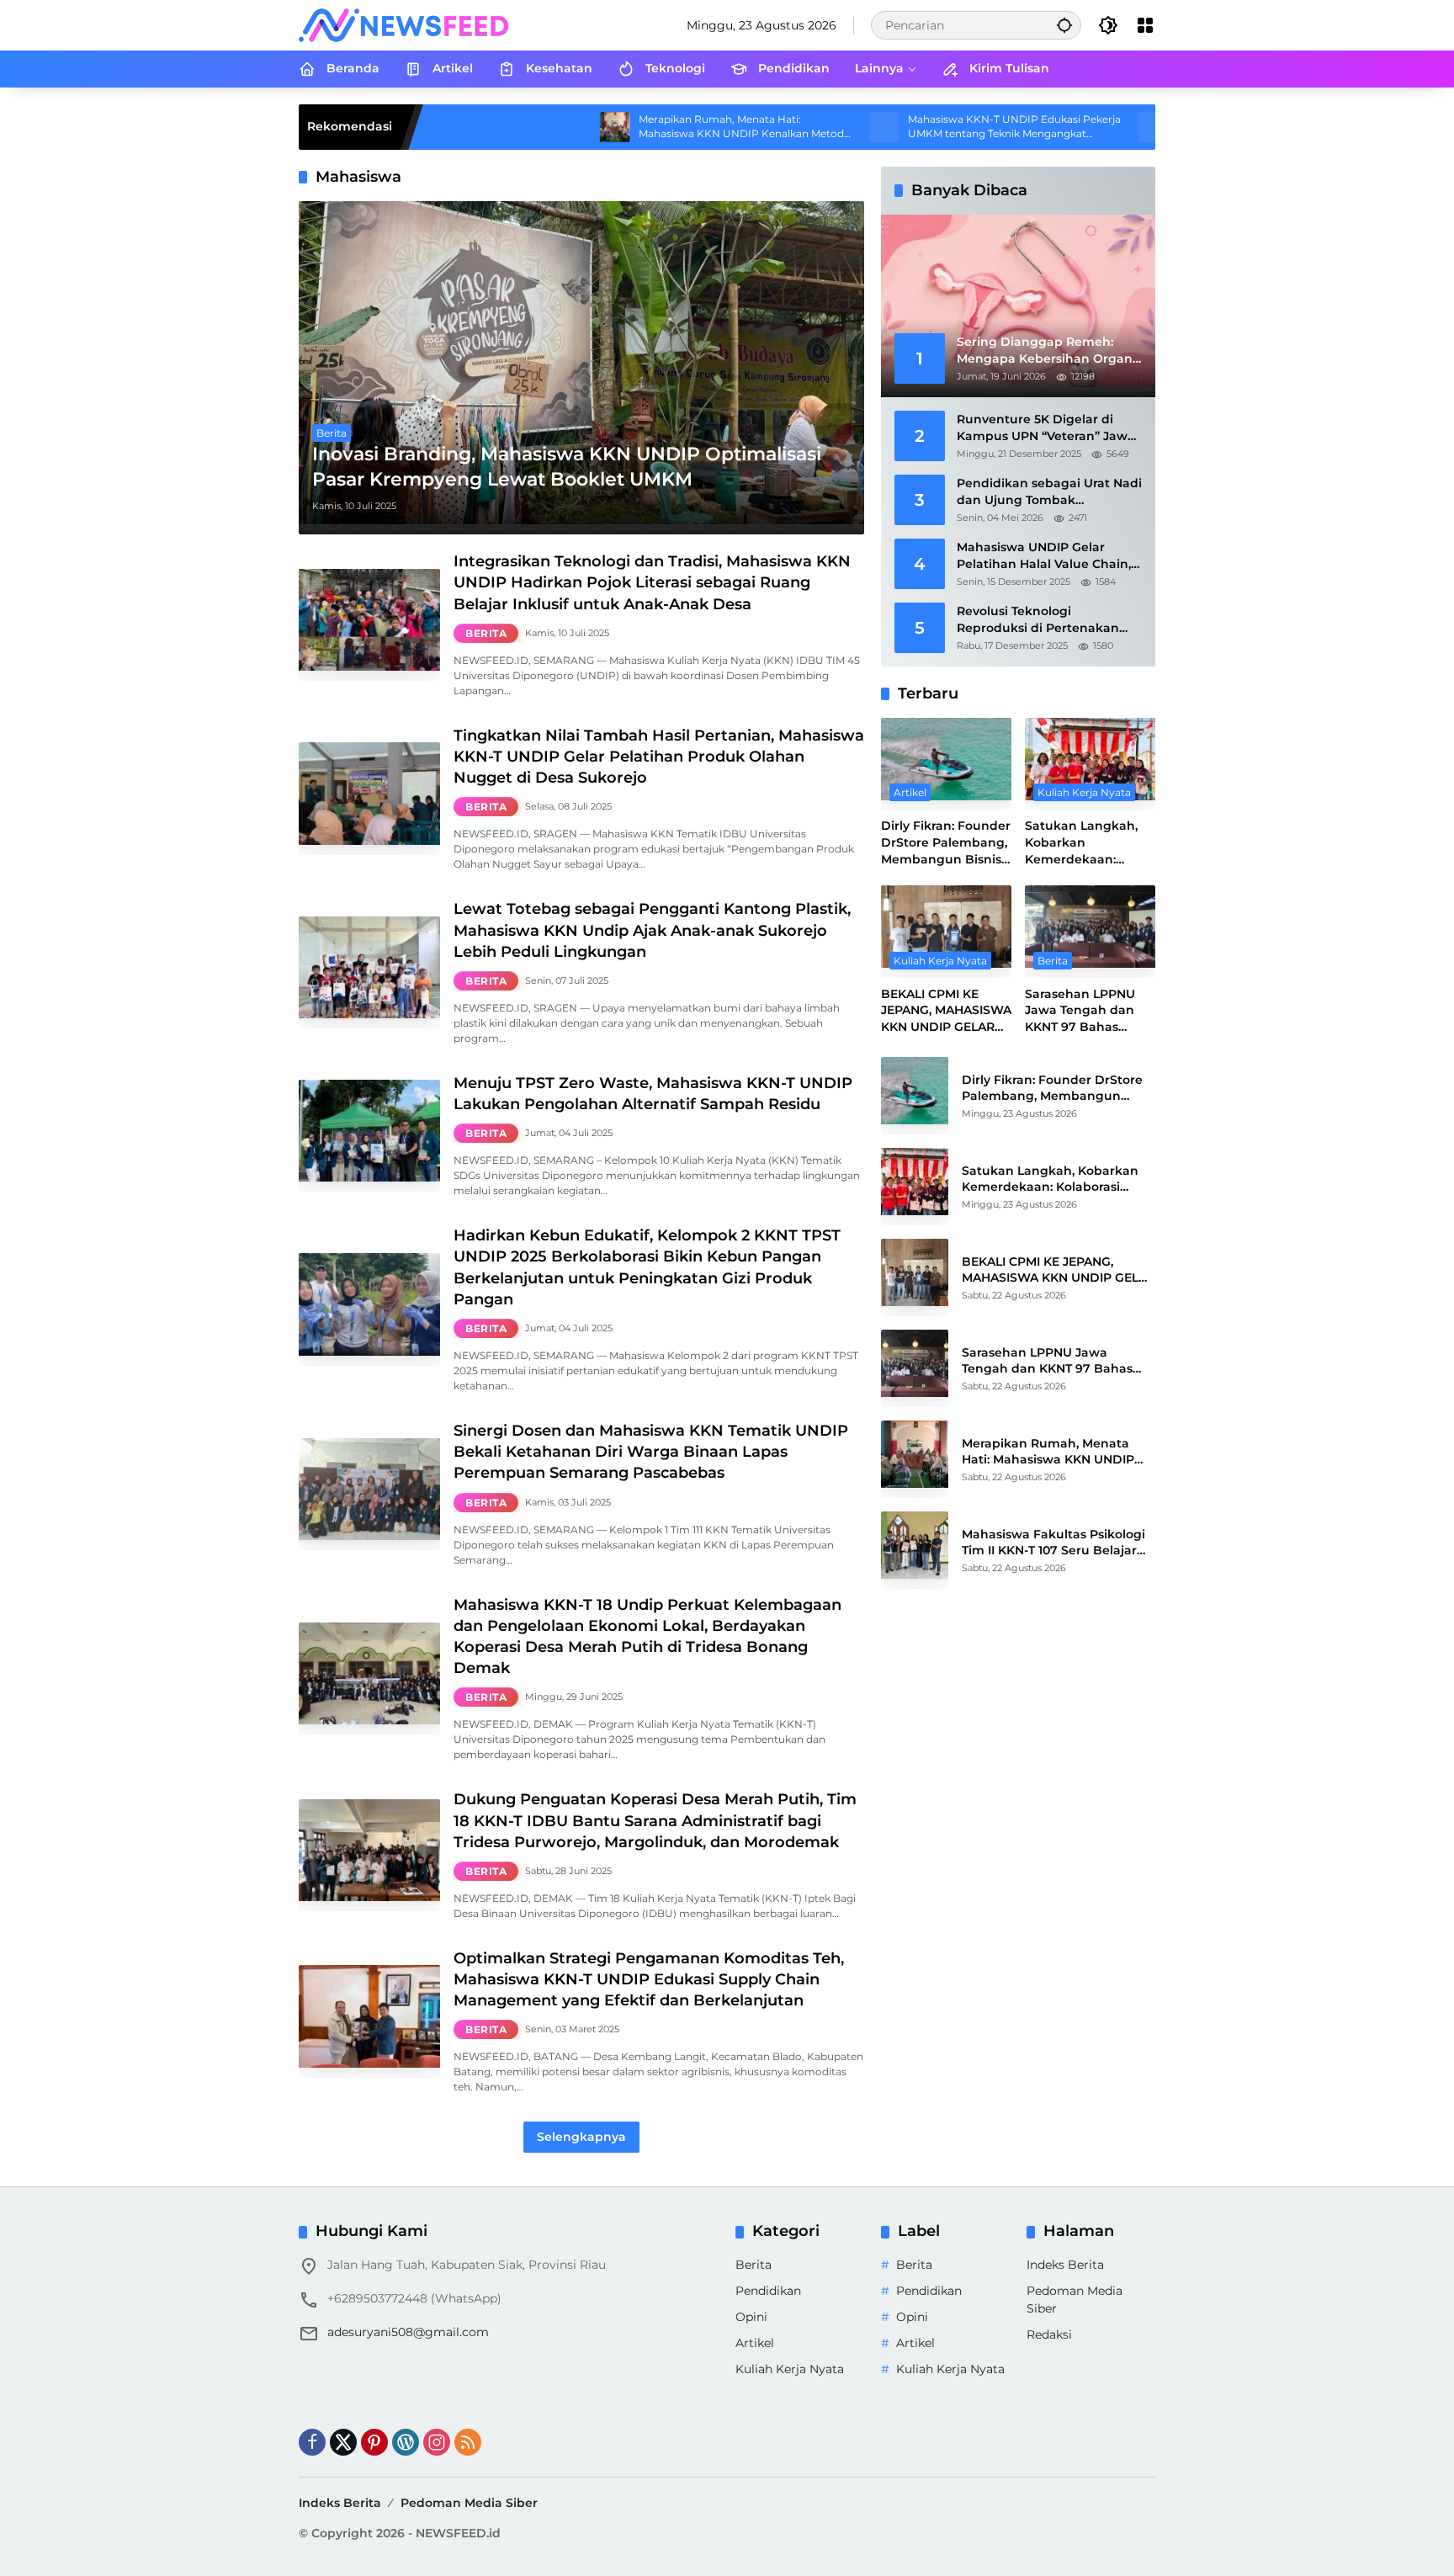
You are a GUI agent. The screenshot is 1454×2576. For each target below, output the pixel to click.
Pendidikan (768, 2291)
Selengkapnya (581, 2137)
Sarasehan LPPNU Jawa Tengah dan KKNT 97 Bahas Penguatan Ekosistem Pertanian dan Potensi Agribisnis (1089, 1011)
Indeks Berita (1065, 2265)
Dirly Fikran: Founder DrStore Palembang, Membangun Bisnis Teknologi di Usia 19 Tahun (946, 844)
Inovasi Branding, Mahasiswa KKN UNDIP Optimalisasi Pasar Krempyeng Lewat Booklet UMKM (567, 467)
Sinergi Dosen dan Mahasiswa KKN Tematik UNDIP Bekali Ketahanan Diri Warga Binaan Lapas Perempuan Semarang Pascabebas (651, 1452)
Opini (751, 2317)
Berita (332, 433)
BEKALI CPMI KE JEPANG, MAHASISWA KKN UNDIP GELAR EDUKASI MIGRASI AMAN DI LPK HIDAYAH (946, 1011)
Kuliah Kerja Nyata (1084, 793)
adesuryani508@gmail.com (408, 2332)
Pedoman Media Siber (469, 2503)
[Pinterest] (374, 2442)
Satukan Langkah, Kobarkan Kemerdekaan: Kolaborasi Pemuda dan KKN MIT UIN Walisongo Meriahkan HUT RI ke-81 (1085, 844)
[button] (1064, 25)
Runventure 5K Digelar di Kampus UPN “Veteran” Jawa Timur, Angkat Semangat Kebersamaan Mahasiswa (1046, 428)
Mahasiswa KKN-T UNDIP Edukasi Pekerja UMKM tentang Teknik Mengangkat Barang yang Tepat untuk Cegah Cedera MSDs (893, 127)
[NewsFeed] (404, 24)
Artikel (910, 793)
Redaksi (1049, 2334)
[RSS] (468, 2442)
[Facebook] (312, 2442)
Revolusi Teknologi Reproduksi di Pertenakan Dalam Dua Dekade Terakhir (1045, 620)
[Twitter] (343, 2442)
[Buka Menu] (1145, 25)
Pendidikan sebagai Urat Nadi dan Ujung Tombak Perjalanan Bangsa (1049, 492)
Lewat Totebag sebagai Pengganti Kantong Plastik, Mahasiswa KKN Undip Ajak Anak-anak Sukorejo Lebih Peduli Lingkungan (652, 930)
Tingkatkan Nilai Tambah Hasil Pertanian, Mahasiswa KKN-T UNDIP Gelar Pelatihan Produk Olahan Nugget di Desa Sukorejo (659, 757)
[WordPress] (406, 2442)
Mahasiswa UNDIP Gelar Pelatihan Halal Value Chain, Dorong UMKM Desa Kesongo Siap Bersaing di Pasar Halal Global (1048, 556)
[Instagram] (437, 2442)
